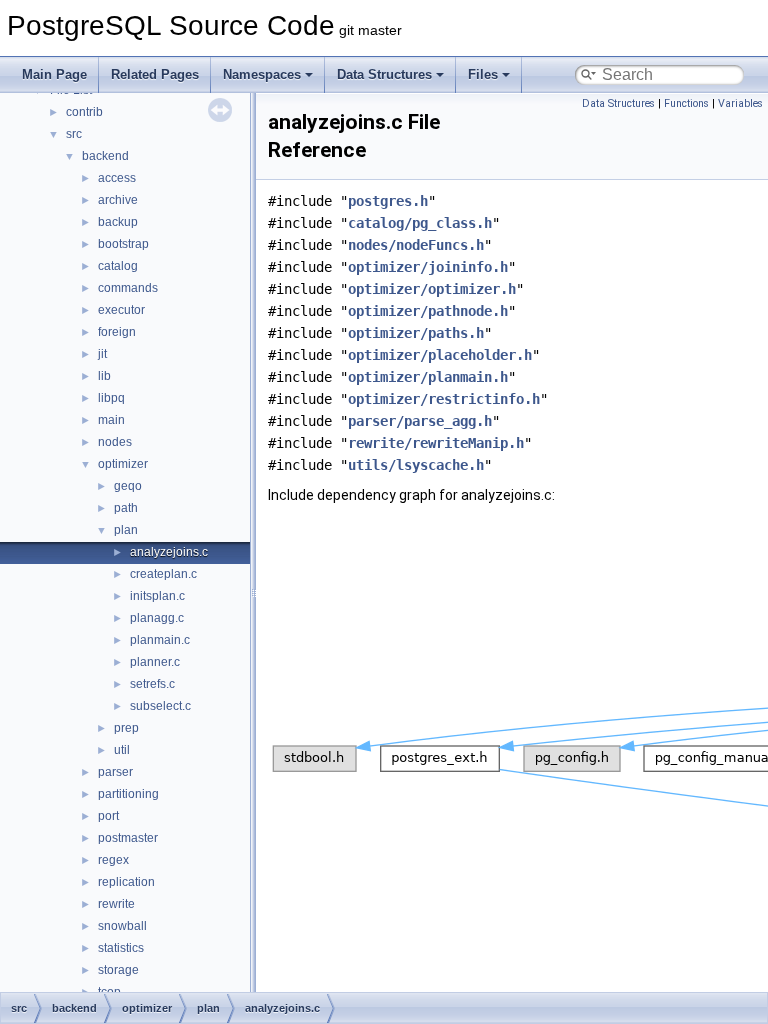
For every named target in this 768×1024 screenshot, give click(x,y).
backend (105, 156)
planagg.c (157, 618)
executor (121, 310)
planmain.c (160, 640)
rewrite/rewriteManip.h (436, 443)
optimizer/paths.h (416, 333)
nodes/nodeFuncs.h (416, 245)
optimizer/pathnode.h (428, 311)
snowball (122, 926)
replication (126, 882)
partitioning (128, 794)
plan (126, 530)
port (108, 816)
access (117, 178)
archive (118, 200)
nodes (115, 442)
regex (113, 860)
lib (104, 376)
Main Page (54, 74)
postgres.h (388, 201)
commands (128, 288)
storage (118, 970)
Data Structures (384, 74)
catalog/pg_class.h (420, 223)
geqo (128, 486)
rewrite (116, 904)
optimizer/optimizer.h (432, 289)
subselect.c (160, 706)
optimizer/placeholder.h (440, 355)
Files (483, 74)
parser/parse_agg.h (420, 421)
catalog (118, 266)
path (126, 508)
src (74, 134)
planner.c (155, 662)
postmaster (128, 838)
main (111, 420)
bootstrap (123, 244)
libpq (111, 398)
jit (102, 354)
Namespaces (262, 74)
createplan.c (163, 574)
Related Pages (155, 74)
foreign (117, 332)
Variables (740, 103)
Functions (686, 103)
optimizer (123, 464)
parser (115, 772)
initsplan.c (157, 596)
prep (126, 728)
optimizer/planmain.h (428, 377)
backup (118, 222)
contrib (84, 112)
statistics (121, 948)
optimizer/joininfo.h (428, 267)
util (122, 750)
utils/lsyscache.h (416, 465)
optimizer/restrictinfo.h (444, 399)
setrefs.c (152, 684)
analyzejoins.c (169, 552)
